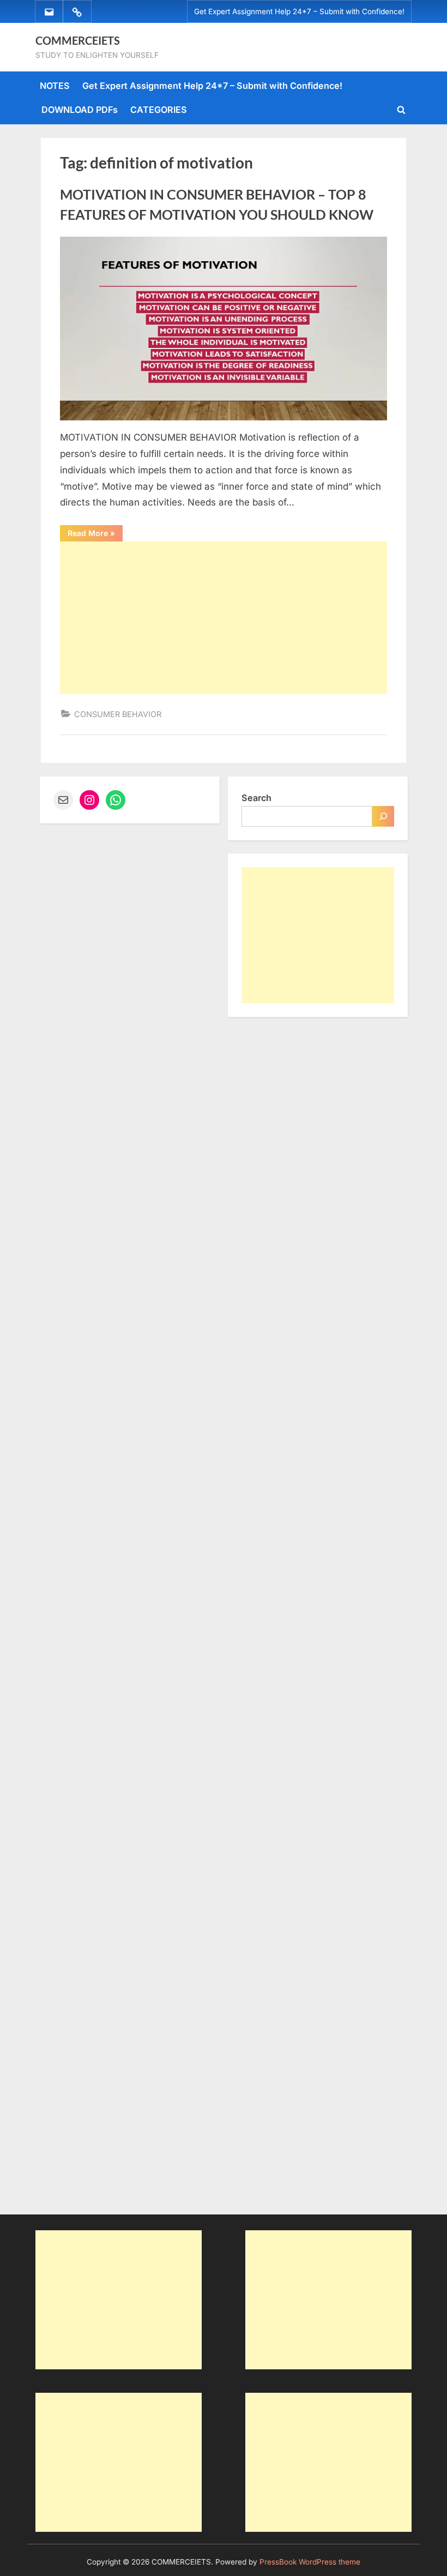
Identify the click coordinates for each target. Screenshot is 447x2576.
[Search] (383, 816)
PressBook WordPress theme (310, 2562)
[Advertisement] (224, 618)
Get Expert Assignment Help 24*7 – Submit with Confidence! (299, 11)
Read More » (95, 535)
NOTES (55, 86)
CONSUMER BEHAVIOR (118, 714)
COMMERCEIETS (78, 40)
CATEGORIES (159, 110)
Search (256, 798)
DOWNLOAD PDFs (80, 110)
